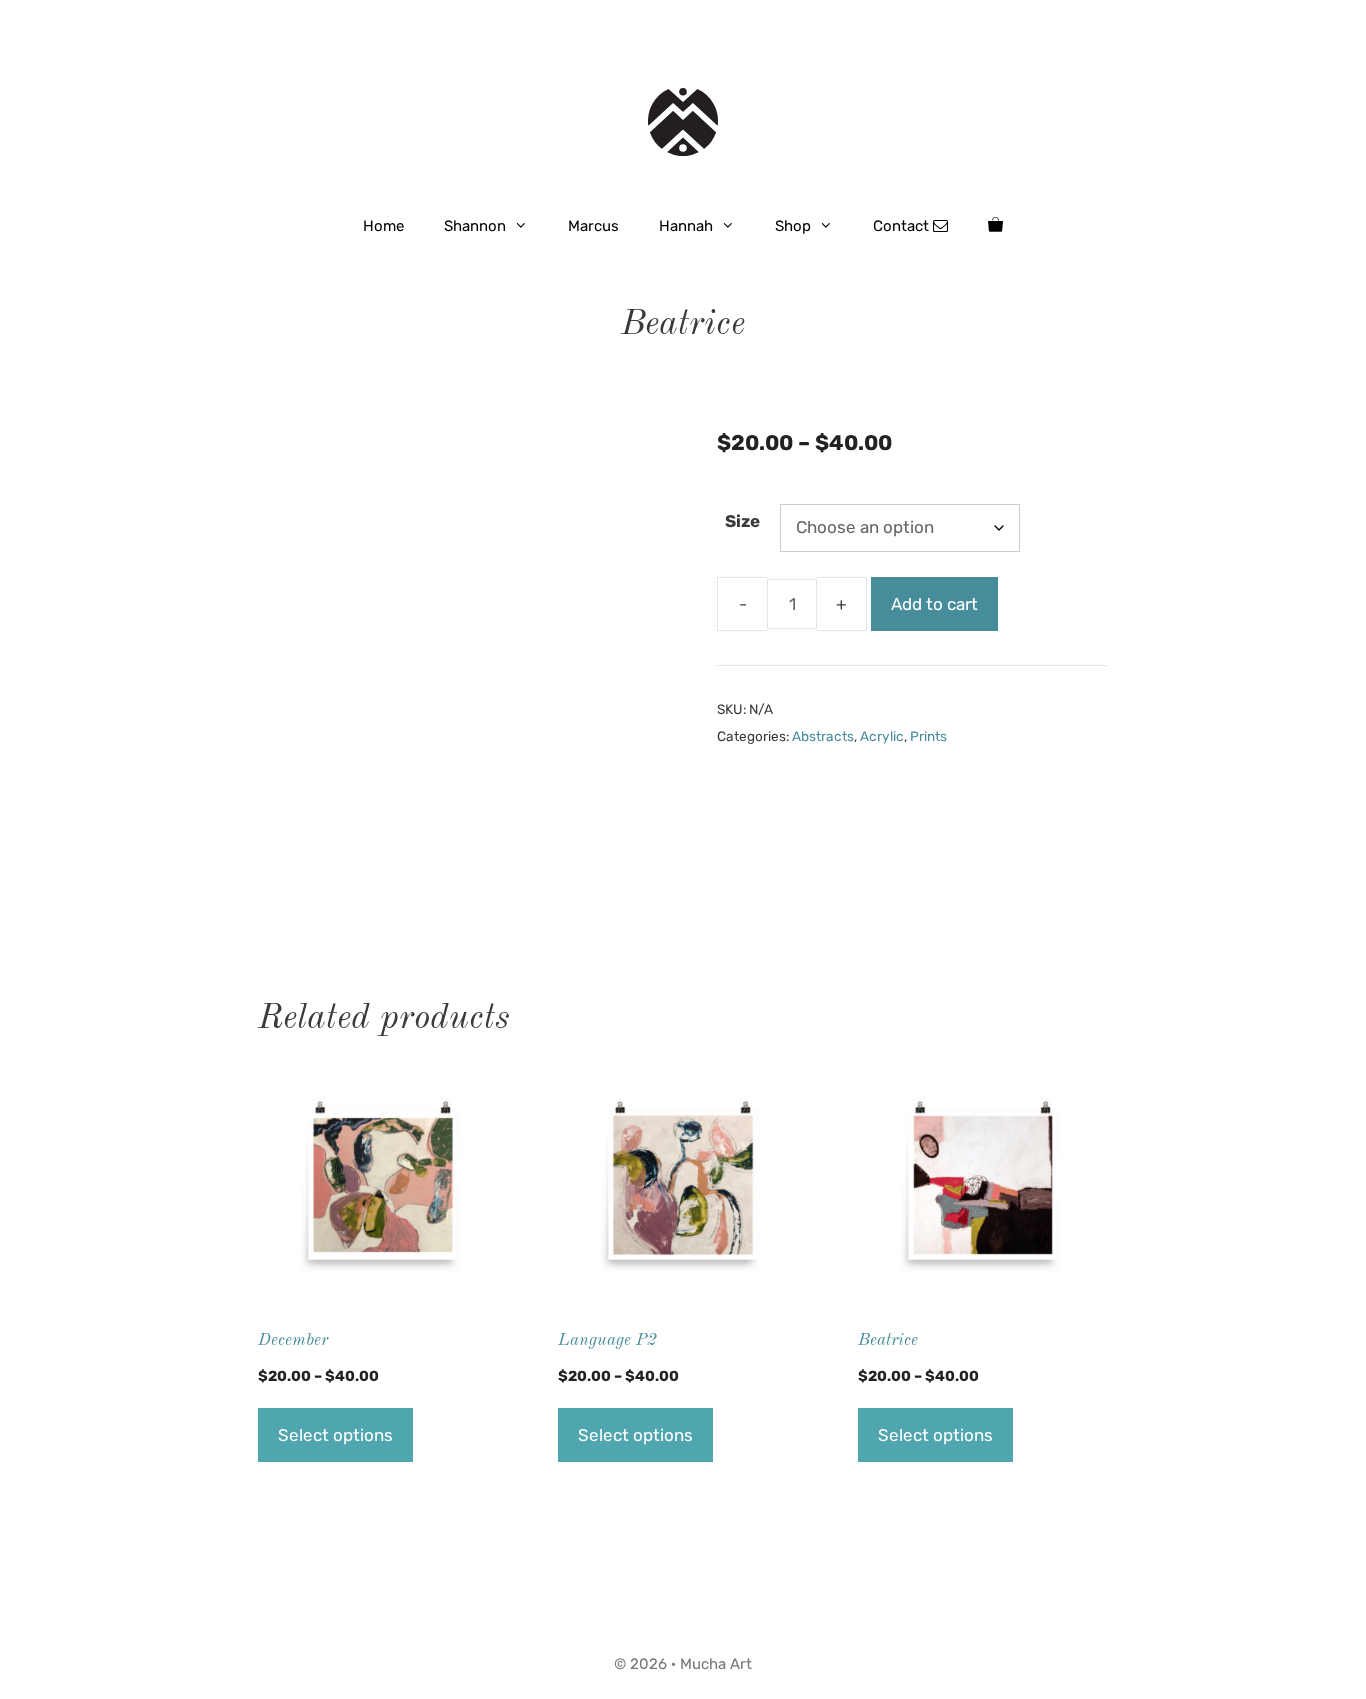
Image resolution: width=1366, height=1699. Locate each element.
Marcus (593, 226)
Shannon (475, 226)
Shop (793, 226)
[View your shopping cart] (995, 226)
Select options (335, 1435)
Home (383, 226)
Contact (903, 226)
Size (742, 521)
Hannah (686, 226)
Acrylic (882, 736)
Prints (928, 736)
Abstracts (823, 736)
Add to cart (934, 604)
